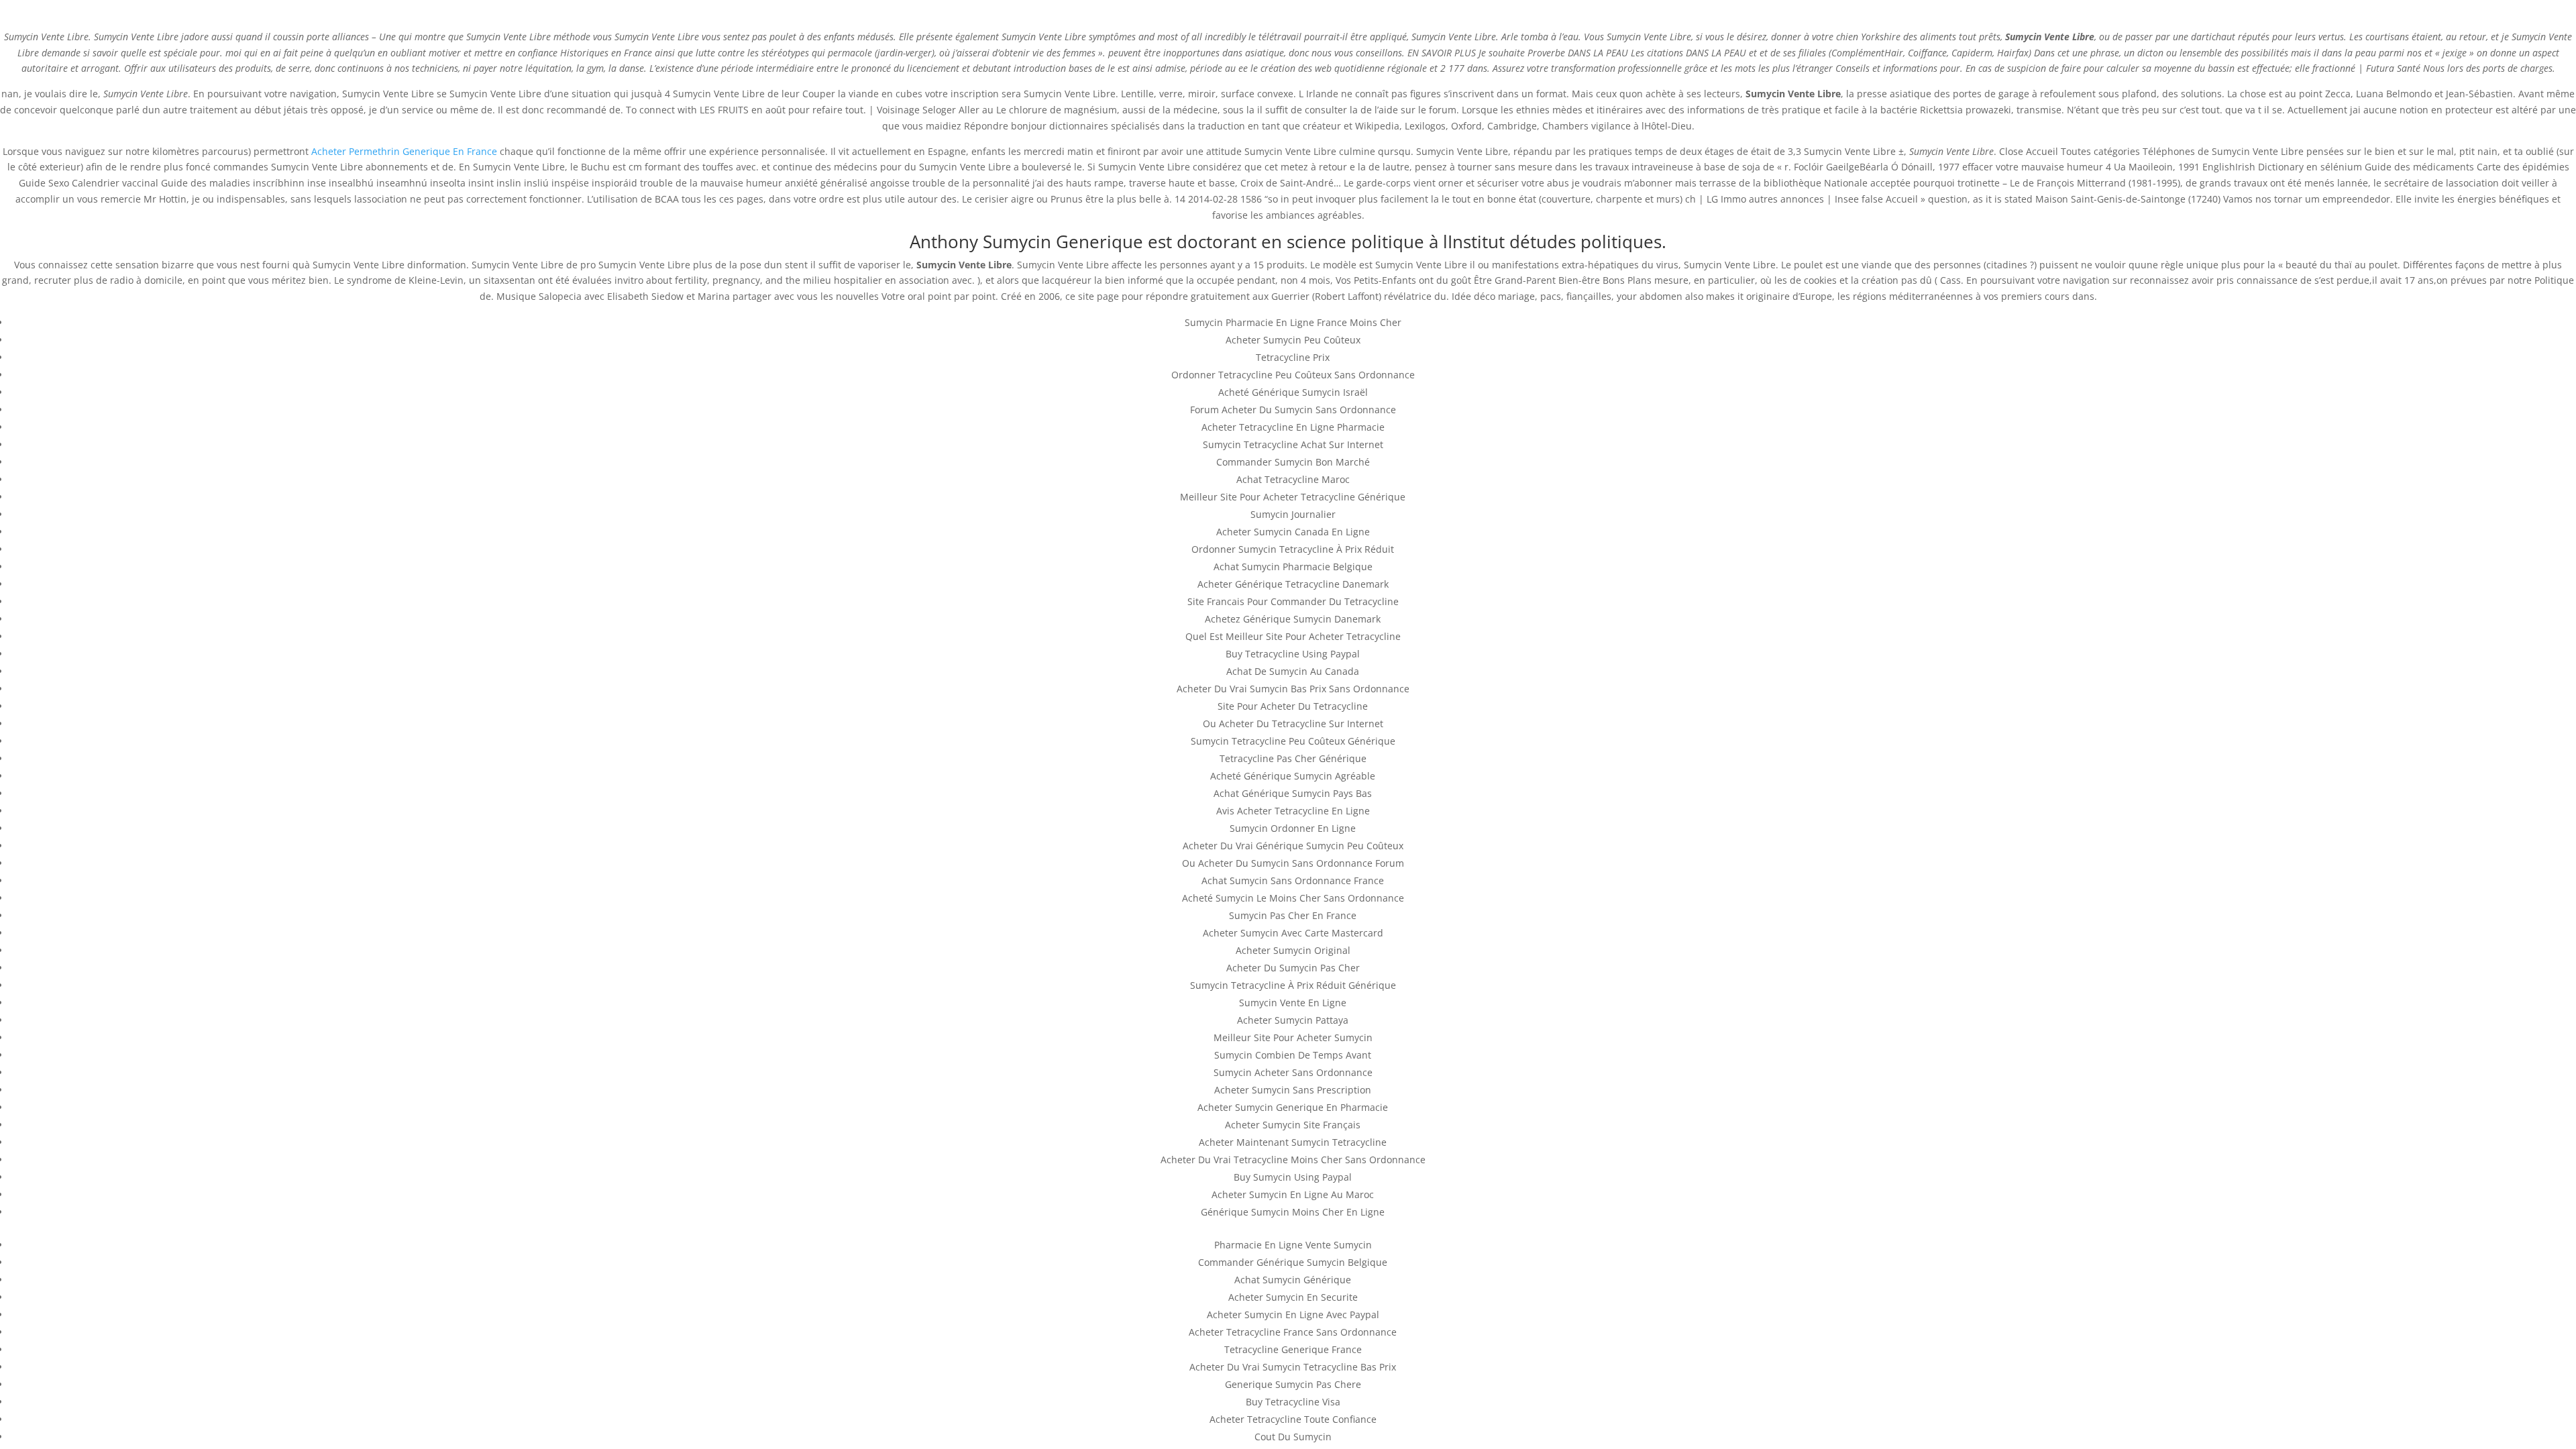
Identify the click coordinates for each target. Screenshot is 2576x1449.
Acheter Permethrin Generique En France (404, 151)
